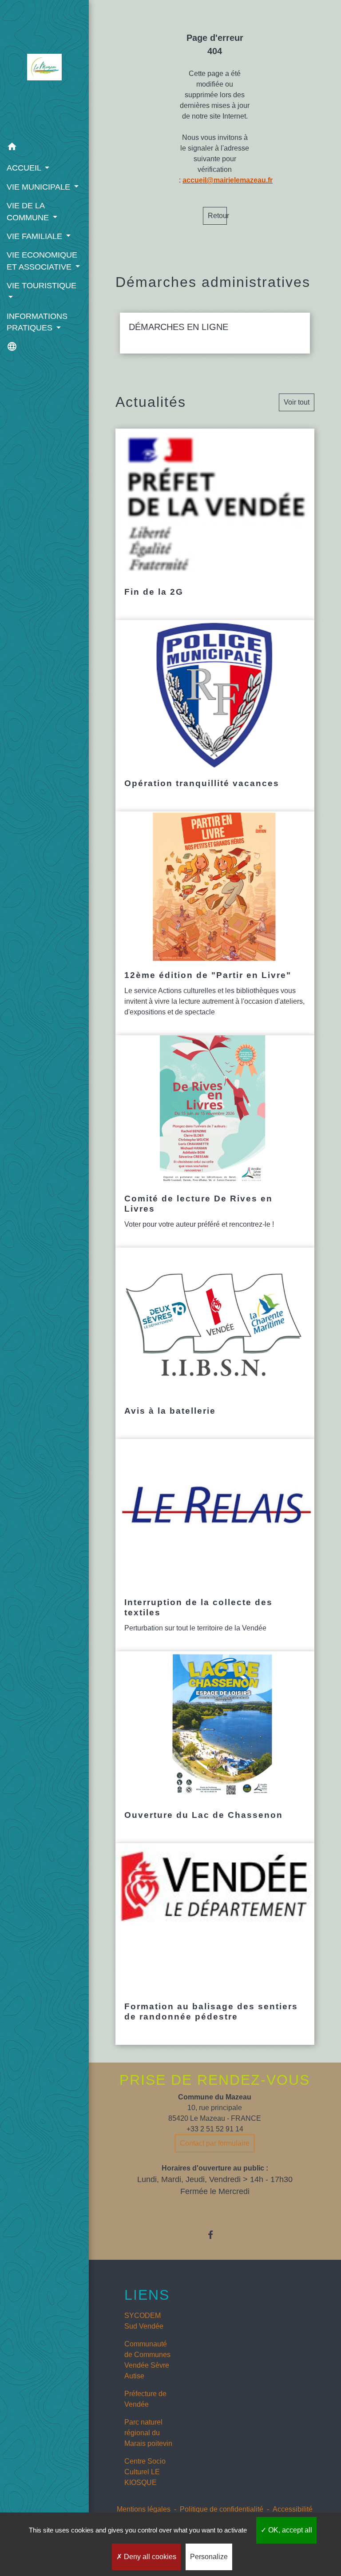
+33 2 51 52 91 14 (215, 2129)
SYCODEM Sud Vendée (144, 2321)
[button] (44, 148)
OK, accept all (289, 2530)
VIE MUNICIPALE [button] (40, 187)
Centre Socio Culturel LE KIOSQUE (145, 2472)
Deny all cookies (149, 2557)
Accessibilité (293, 2509)
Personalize (209, 2557)
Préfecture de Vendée (145, 2399)
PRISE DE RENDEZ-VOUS (215, 2080)
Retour (217, 216)
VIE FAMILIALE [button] (36, 236)
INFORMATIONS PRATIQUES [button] (37, 322)
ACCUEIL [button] (25, 168)
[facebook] (215, 2235)
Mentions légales (144, 2509)
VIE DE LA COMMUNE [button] (29, 211)
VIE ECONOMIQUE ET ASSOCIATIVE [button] (42, 261)
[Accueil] (44, 69)
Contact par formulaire (215, 2143)
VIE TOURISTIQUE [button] (42, 286)
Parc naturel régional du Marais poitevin (148, 2433)
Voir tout (297, 402)
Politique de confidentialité (222, 2509)
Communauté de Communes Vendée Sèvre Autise (147, 2360)
